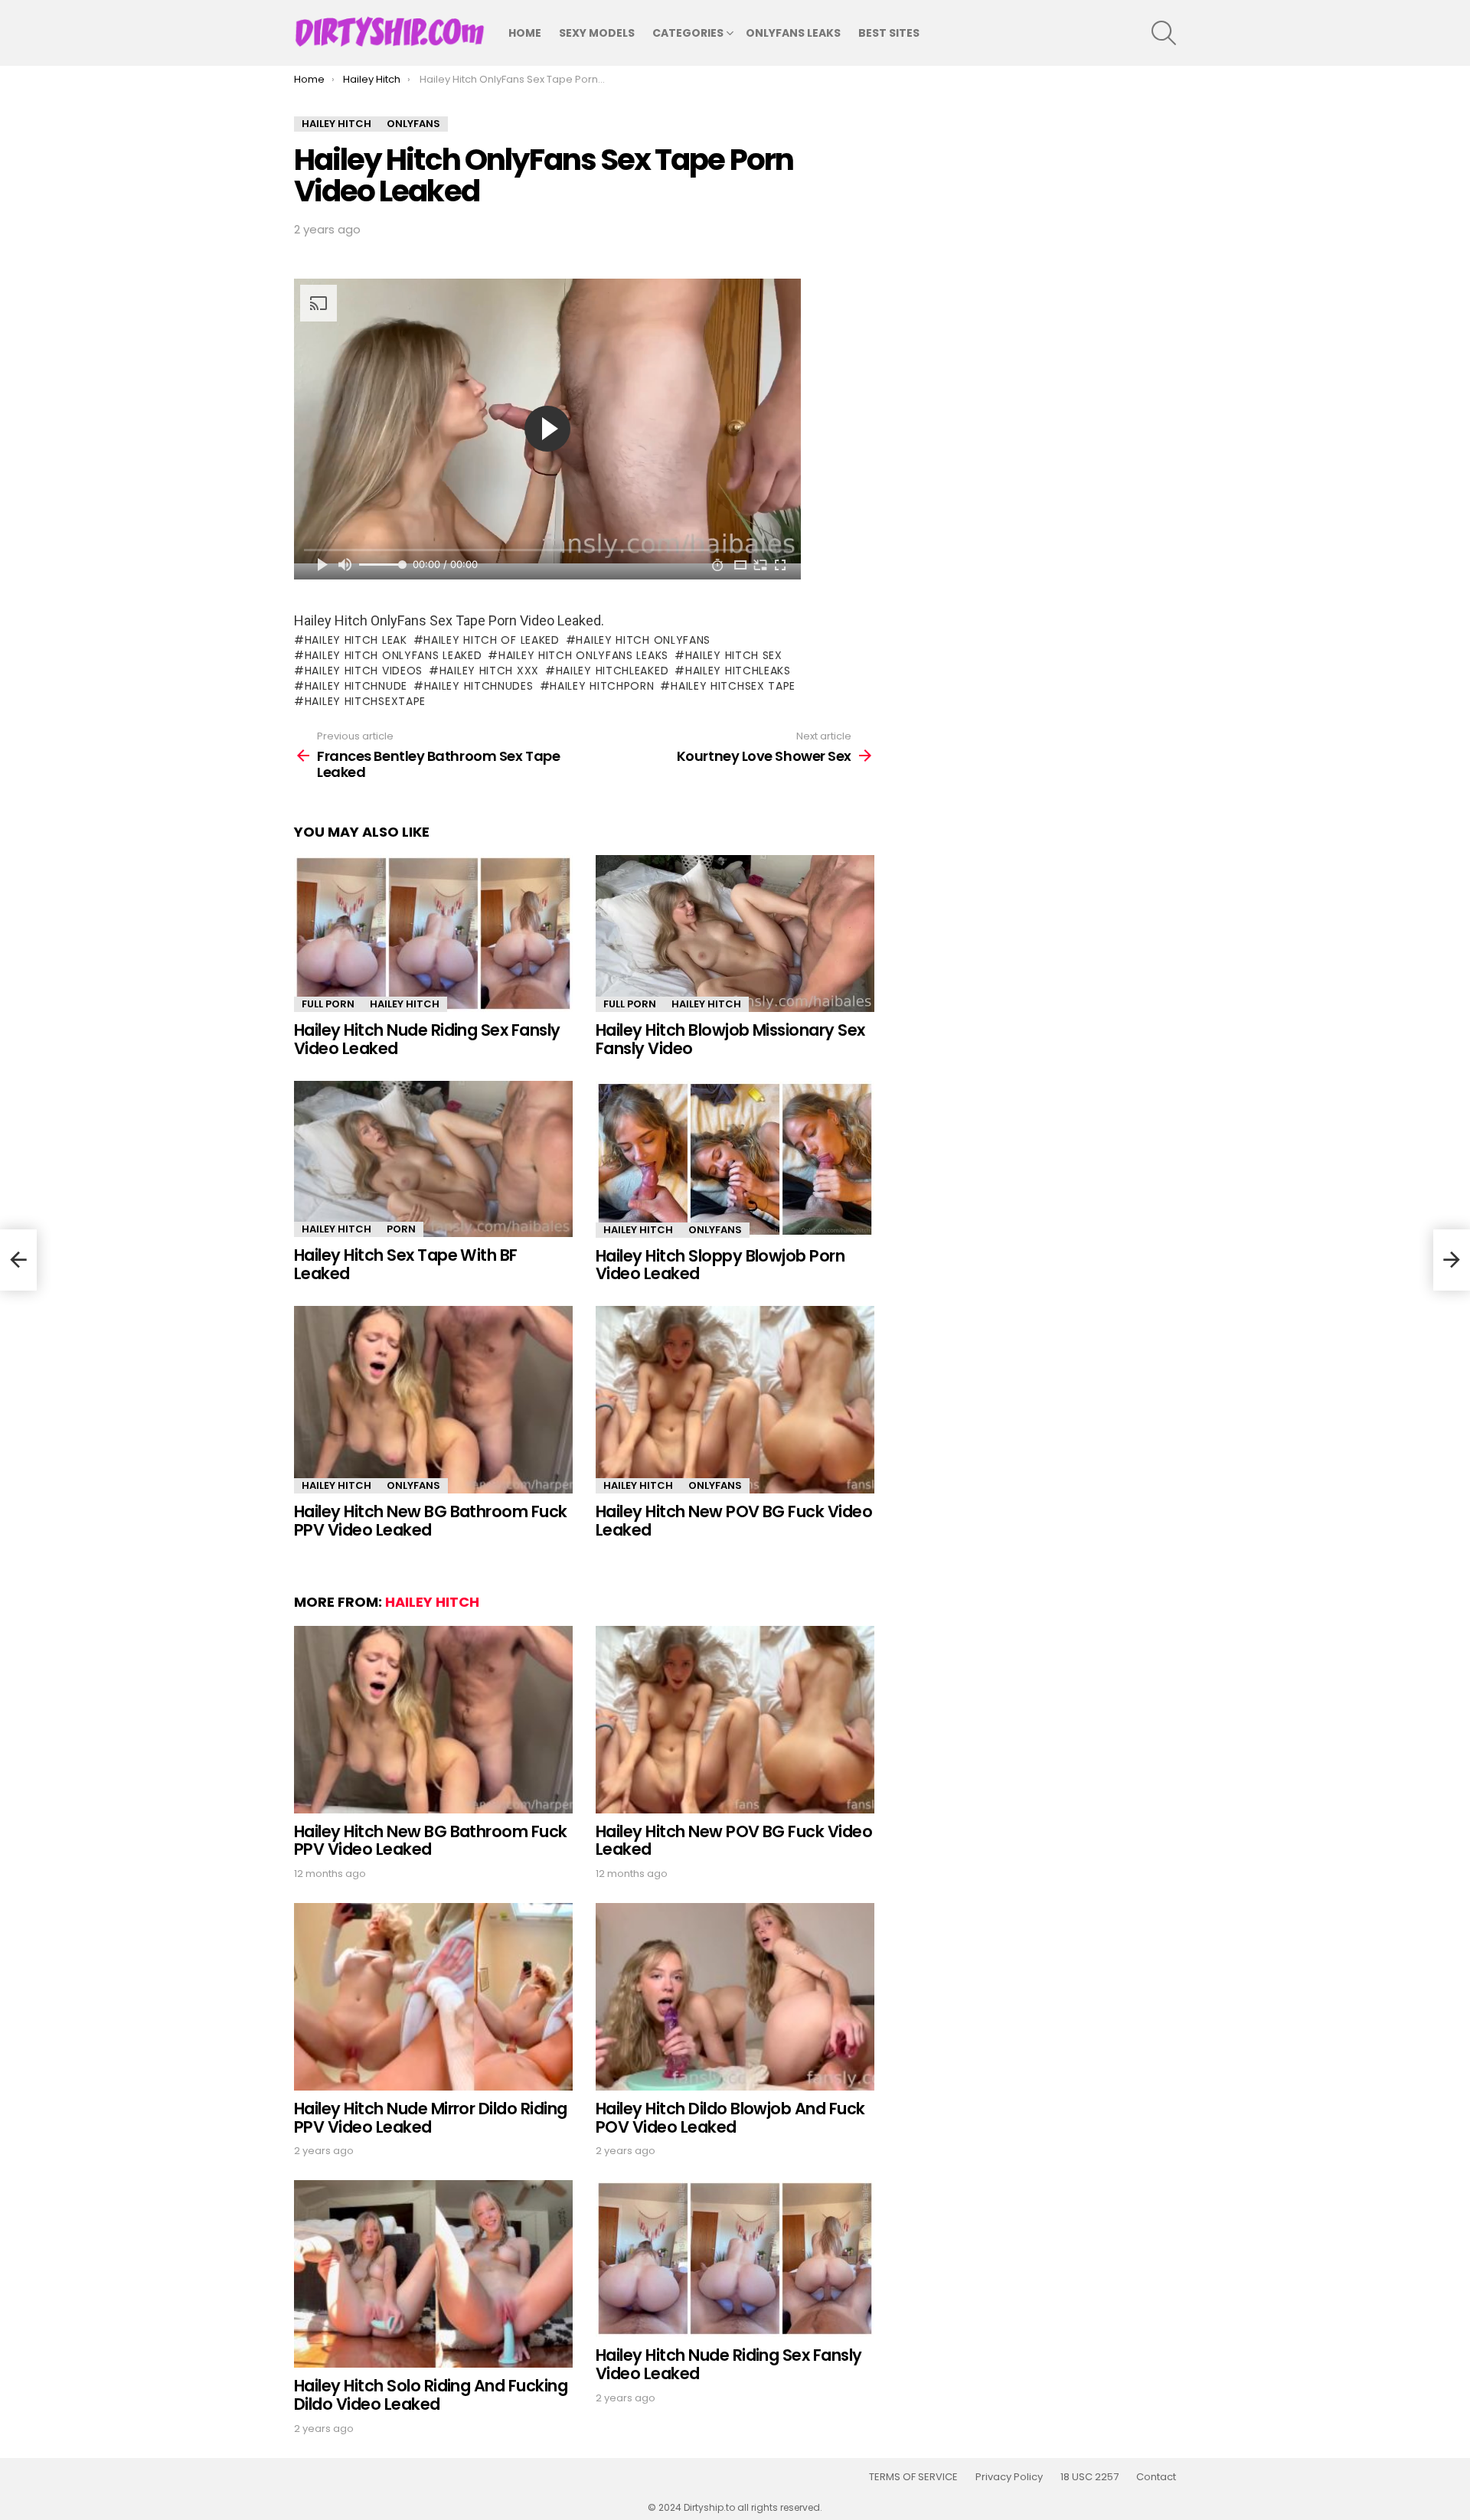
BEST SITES (889, 33)
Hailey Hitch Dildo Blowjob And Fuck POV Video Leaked (730, 2118)
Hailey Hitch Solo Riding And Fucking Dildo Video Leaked (431, 2395)
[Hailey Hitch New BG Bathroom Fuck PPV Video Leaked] (433, 1400)
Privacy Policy (1009, 2477)
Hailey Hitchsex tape (733, 686)
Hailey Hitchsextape (365, 701)
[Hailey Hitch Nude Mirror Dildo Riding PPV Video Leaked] (433, 1997)
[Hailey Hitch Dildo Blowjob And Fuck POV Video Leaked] (735, 1997)
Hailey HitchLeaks (738, 671)
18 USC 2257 (1089, 2477)
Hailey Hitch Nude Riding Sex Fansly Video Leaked (427, 1039)
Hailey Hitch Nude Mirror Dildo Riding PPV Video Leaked (431, 2118)
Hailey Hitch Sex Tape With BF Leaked (406, 1264)
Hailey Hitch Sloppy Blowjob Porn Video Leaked (720, 1265)
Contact (1156, 2477)
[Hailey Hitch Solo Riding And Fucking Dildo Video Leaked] (433, 2274)
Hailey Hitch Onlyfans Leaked (393, 655)
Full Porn (328, 1004)
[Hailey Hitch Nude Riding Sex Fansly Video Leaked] (433, 934)
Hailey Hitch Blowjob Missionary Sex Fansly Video (730, 1039)
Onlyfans (715, 1230)
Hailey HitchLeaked (612, 671)
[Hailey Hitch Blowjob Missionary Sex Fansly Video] (735, 934)
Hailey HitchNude (356, 686)
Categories (688, 33)
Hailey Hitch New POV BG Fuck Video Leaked (734, 1521)
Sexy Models (597, 33)
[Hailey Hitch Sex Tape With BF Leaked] (433, 1159)
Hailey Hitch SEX (734, 655)
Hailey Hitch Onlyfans (643, 640)
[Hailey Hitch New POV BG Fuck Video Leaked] (735, 1400)
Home (525, 33)
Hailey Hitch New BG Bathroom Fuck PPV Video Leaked (431, 1521)
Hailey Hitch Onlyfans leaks (583, 655)
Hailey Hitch (405, 1004)
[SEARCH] (1164, 33)
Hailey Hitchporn (602, 686)
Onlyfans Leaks (793, 33)
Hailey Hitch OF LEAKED (491, 640)
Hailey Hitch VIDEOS (364, 671)
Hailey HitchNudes (479, 686)
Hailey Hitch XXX (489, 671)
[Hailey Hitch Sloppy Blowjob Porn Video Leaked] (735, 1159)
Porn (401, 1229)
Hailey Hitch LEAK (356, 640)
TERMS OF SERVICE (913, 2477)
